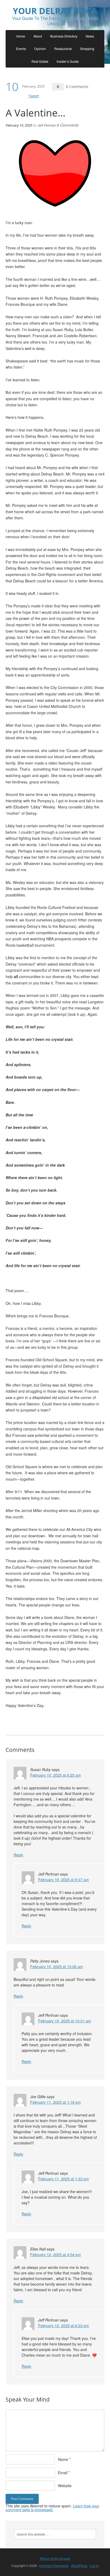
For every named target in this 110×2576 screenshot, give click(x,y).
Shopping (87, 49)
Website (65, 2486)
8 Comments (77, 87)
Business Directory (64, 36)
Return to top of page (55, 2558)
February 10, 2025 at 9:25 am (56, 1775)
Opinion (40, 49)
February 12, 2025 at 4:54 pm (56, 2254)
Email (63, 2473)
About (38, 36)
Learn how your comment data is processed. (52, 2508)
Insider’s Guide (68, 61)
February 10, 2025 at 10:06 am (57, 1967)
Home (21, 36)
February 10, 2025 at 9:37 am (64, 1880)
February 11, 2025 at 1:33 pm (64, 2179)
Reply (18, 1855)
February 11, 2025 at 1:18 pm (56, 2102)
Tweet (34, 96)
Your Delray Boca (55, 11)
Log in (94, 2565)
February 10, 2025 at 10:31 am (65, 2021)
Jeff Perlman (47, 125)
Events (21, 49)
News (90, 36)
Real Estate (40, 61)
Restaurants (63, 49)
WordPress (79, 2565)
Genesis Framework (54, 2565)
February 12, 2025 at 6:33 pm (64, 2326)
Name (63, 2459)
